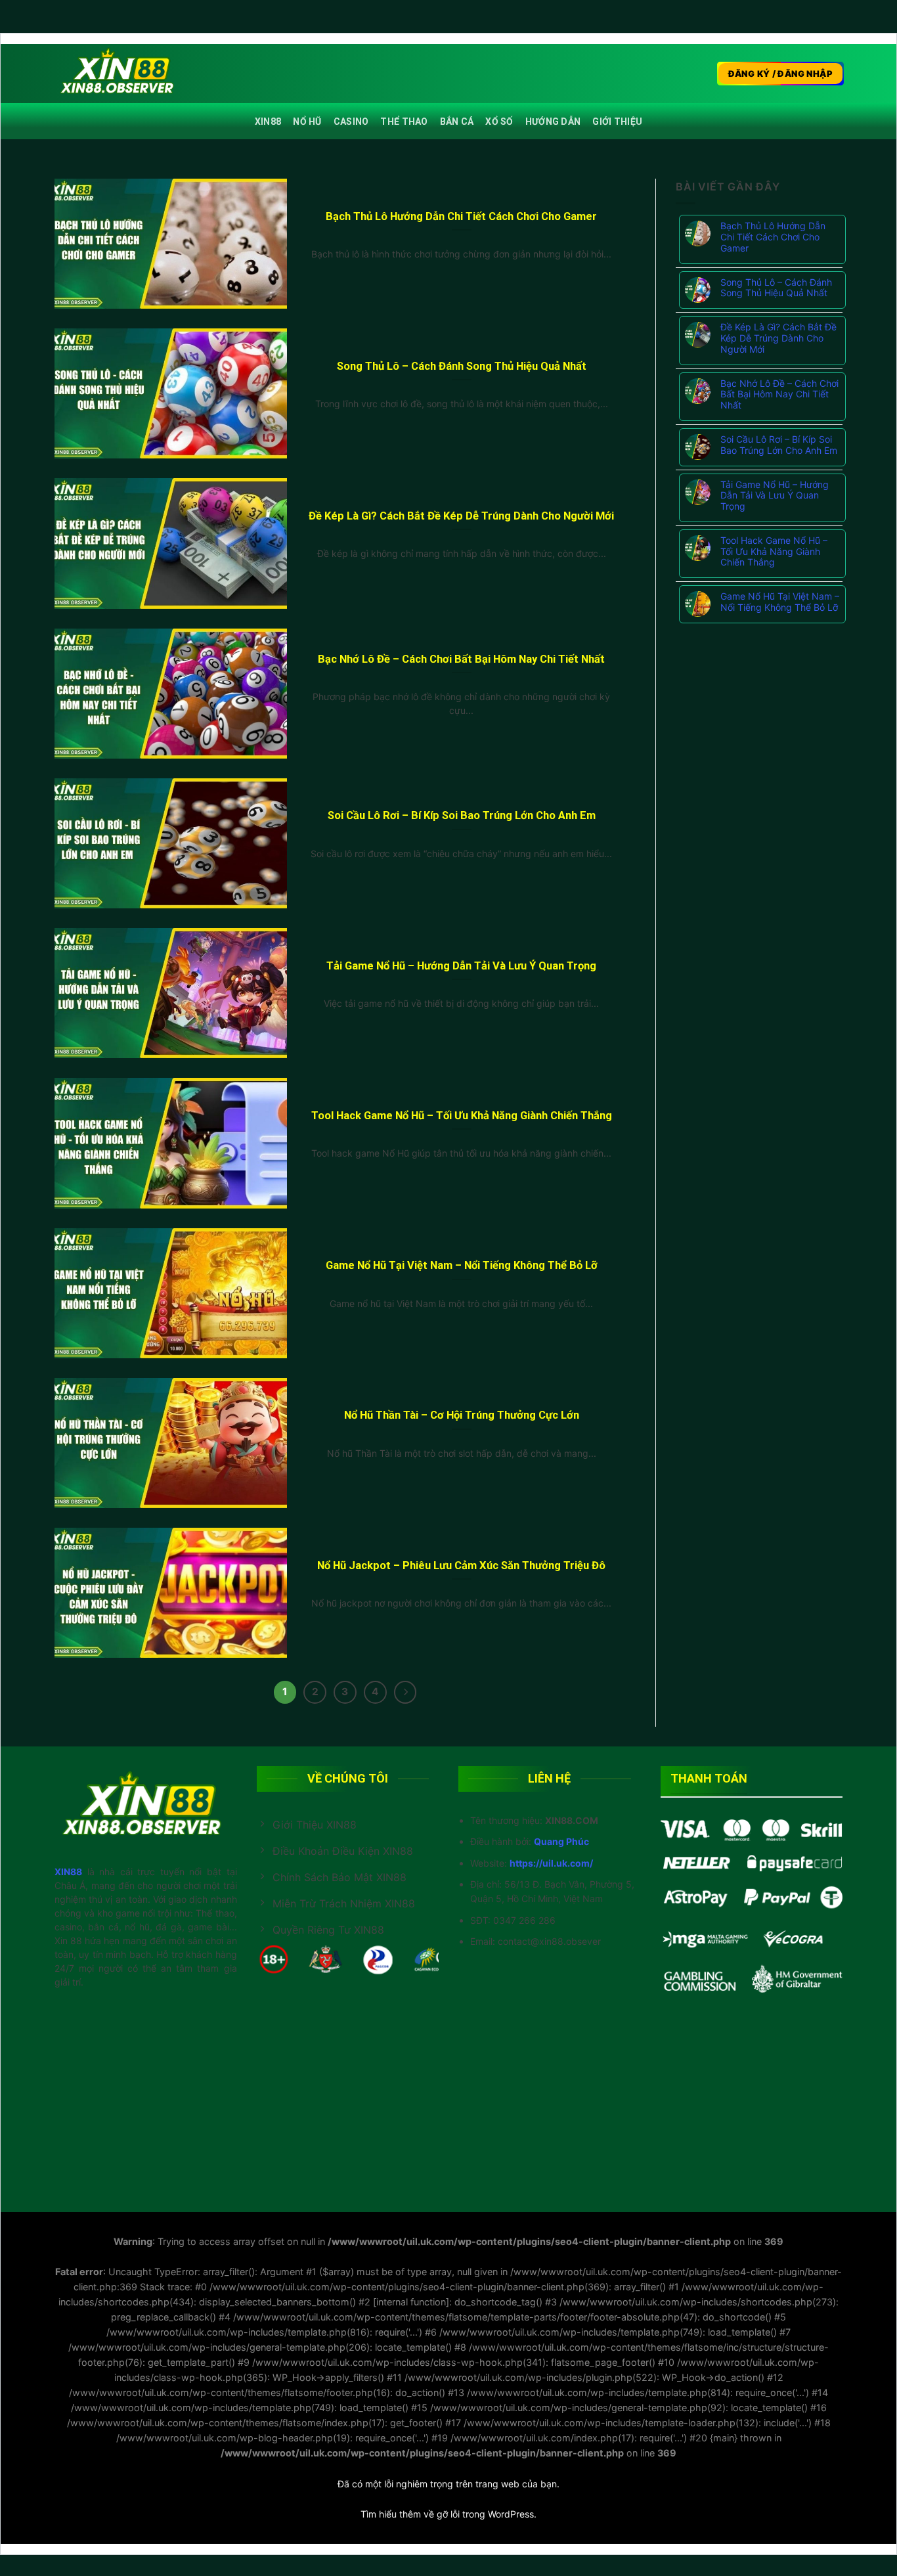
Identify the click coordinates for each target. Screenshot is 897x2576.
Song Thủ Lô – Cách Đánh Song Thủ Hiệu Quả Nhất (462, 366)
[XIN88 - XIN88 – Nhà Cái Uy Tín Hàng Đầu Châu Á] (120, 74)
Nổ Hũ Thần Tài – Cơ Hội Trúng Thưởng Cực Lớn (462, 1415)
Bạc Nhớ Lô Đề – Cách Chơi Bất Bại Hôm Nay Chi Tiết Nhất (461, 659)
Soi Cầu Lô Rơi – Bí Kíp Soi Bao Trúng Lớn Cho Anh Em (462, 815)
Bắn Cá (457, 122)
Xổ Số (499, 122)
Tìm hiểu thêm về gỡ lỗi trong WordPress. (448, 2514)
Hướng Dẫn (553, 122)
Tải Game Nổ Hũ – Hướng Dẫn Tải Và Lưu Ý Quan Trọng (461, 966)
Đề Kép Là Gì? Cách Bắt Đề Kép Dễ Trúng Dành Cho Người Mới (461, 516)
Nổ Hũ (307, 122)
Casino (351, 122)
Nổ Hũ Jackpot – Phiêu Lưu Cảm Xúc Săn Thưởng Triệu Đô (461, 1566)
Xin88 (268, 122)
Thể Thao (404, 122)
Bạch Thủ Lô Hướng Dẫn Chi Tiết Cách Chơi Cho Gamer (461, 216)
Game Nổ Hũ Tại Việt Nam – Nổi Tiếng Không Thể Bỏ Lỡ (462, 1265)
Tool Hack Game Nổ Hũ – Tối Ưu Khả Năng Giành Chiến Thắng (462, 1116)
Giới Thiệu (617, 122)
